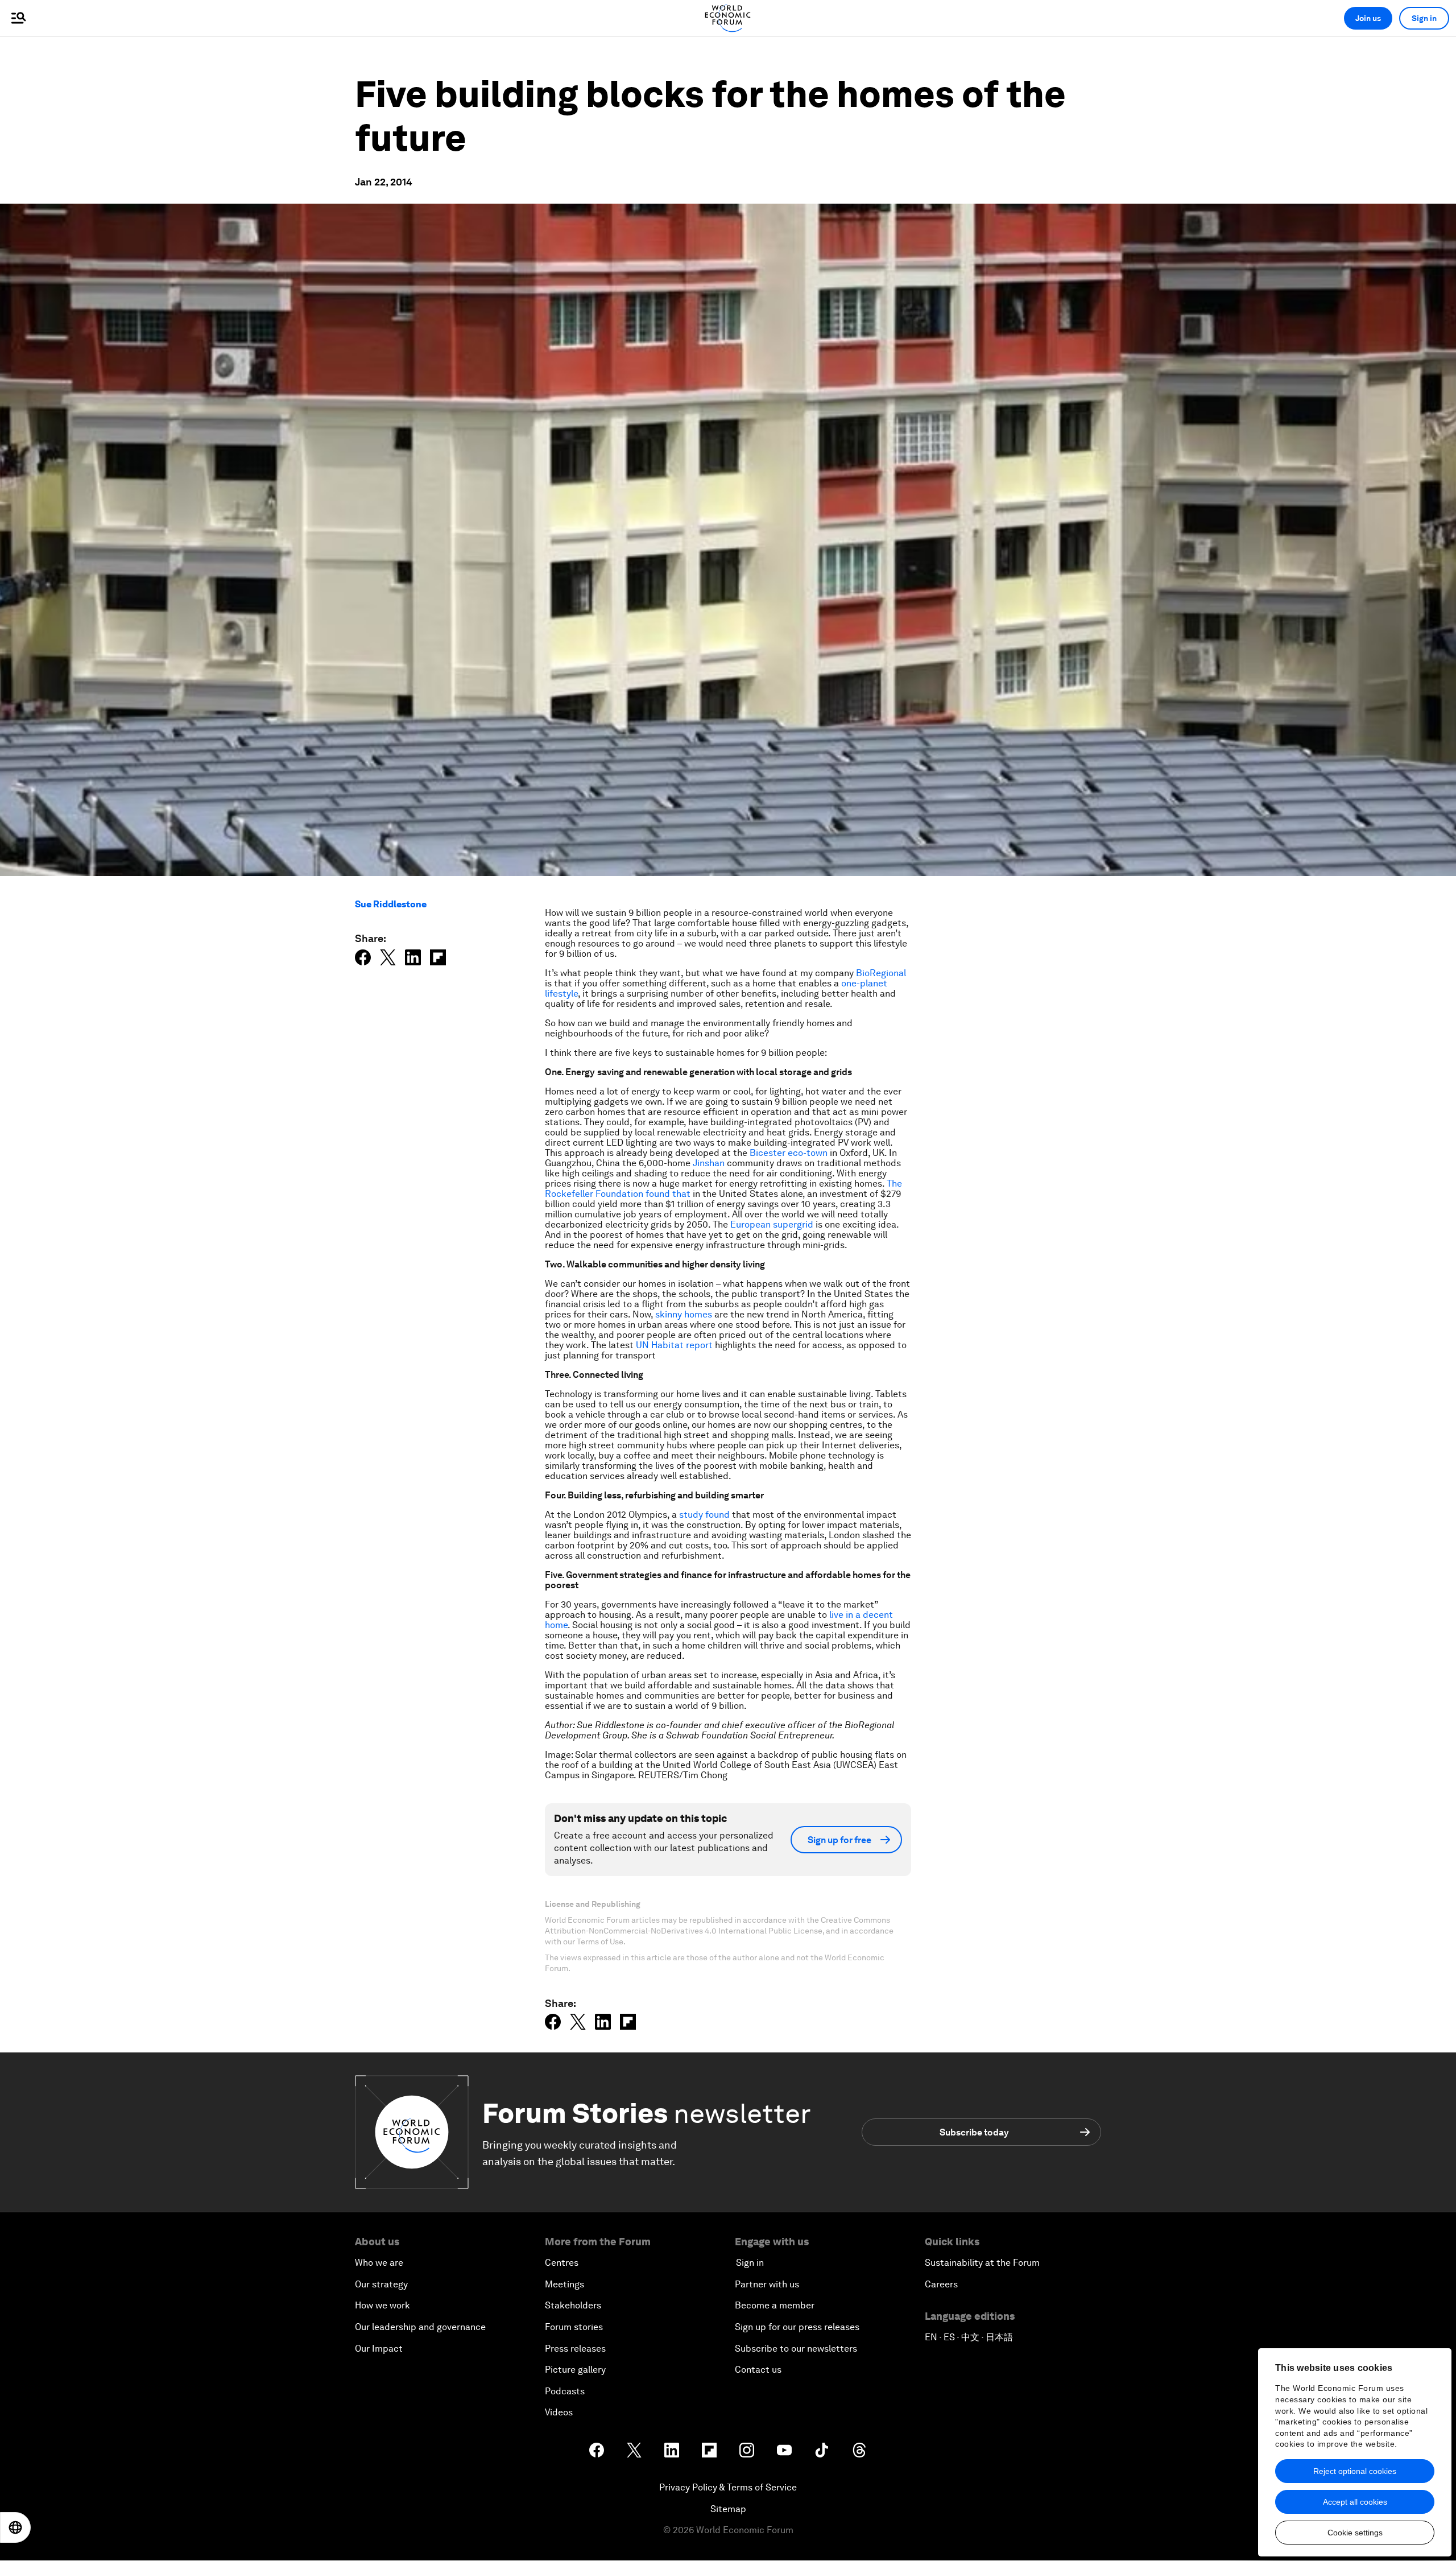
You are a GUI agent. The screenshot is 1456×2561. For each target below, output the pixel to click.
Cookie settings (1355, 2533)
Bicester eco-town (789, 1153)
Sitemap (728, 2509)
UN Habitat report (674, 1345)
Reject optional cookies (1355, 2471)
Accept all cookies (1355, 2502)
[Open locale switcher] (15, 2527)
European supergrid (772, 1224)
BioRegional (881, 973)
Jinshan (709, 1163)
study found (704, 1515)
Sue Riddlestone (391, 904)
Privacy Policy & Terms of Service (728, 2487)
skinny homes (684, 1314)
